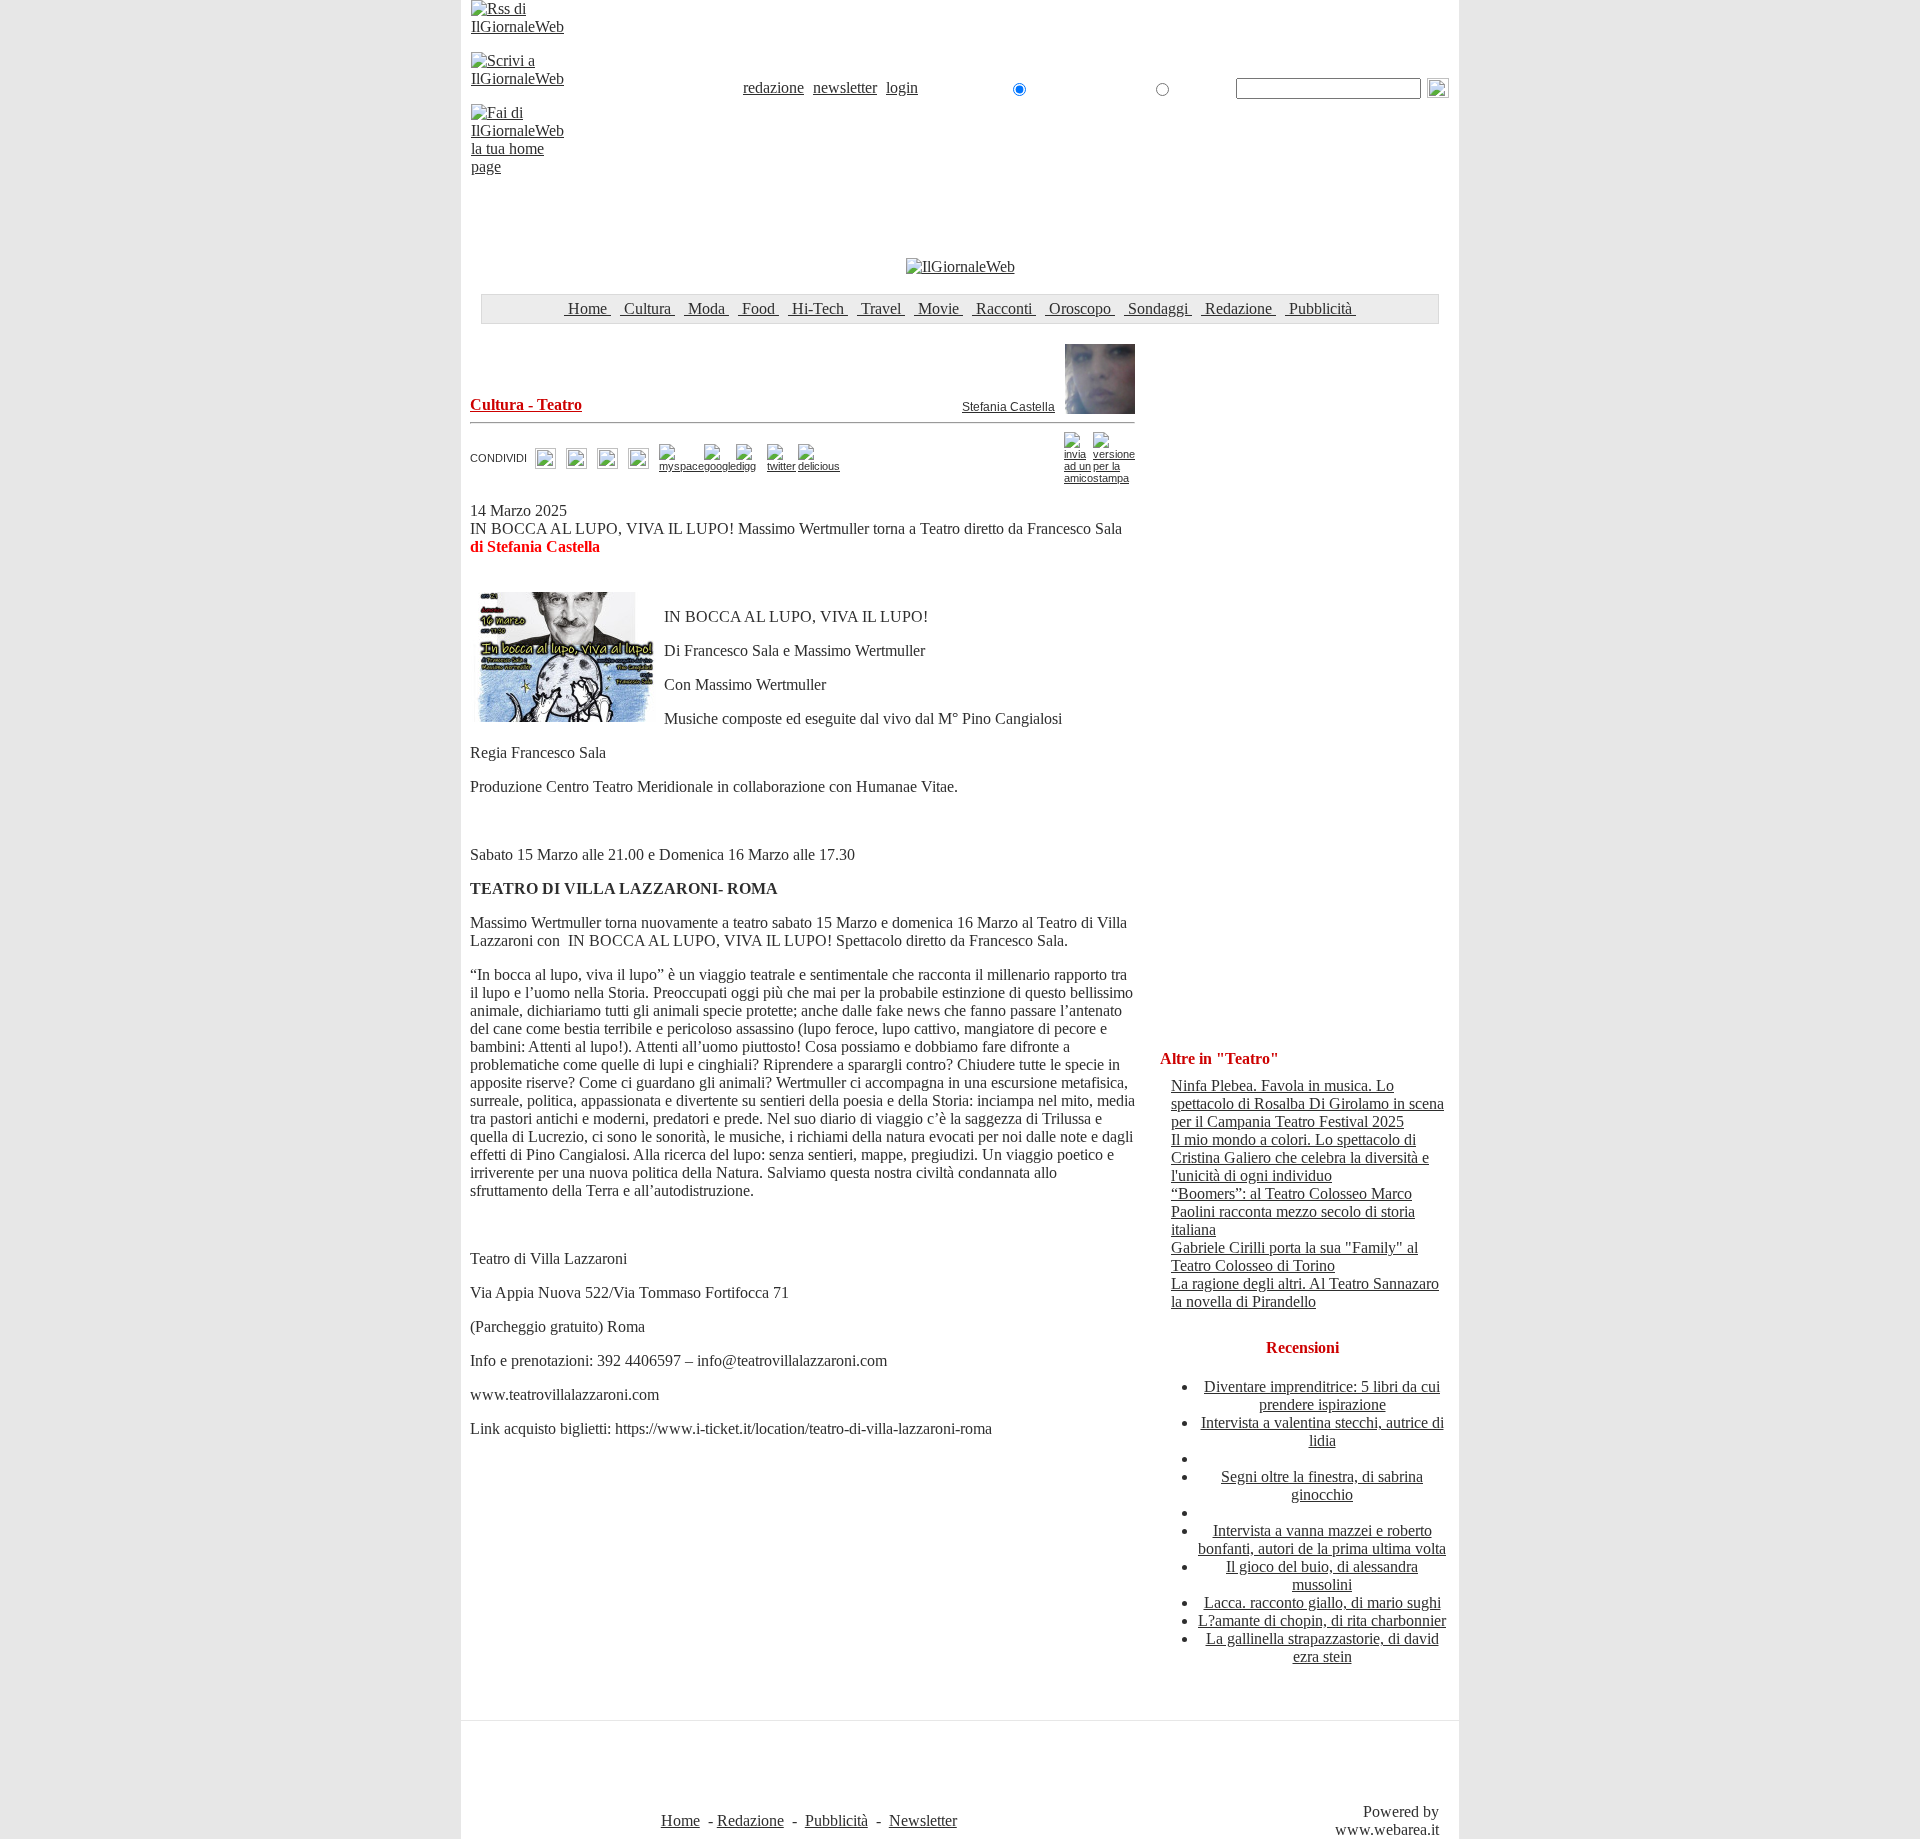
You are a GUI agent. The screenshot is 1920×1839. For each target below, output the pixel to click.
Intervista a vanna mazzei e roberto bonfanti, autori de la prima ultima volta (1322, 1539)
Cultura (647, 308)
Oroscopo (1080, 308)
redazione (773, 87)
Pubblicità (1320, 308)
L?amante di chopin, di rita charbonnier (1322, 1620)
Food (758, 308)
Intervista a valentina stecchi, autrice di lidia (1322, 1431)
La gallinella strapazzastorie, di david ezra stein (1322, 1647)
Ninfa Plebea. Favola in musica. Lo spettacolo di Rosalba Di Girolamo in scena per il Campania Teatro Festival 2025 (1307, 1103)
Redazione (1238, 308)
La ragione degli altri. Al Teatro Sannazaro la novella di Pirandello (1305, 1292)
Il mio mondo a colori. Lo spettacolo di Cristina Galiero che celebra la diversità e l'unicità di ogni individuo (1300, 1157)
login (902, 87)
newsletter (845, 87)
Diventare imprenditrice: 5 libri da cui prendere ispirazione (1322, 1395)
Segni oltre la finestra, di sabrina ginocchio (1322, 1485)
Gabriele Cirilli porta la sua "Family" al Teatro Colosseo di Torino (1294, 1256)
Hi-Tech (818, 308)
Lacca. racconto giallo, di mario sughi (1322, 1602)
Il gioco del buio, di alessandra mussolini (1322, 1575)
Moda (706, 308)
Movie (938, 308)
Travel (881, 308)
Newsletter (923, 1820)
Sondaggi (1158, 308)
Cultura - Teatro (526, 404)
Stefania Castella (1008, 407)
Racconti (1004, 308)
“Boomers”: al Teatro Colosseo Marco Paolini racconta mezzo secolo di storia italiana (1293, 1211)
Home (587, 308)
